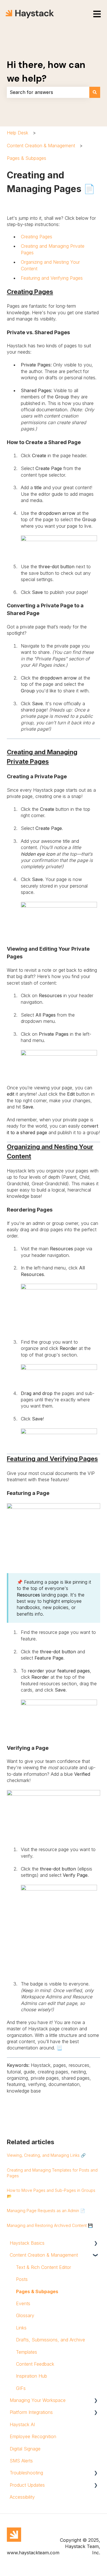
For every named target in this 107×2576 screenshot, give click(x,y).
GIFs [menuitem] (21, 2388)
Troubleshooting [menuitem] (26, 2473)
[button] (96, 2243)
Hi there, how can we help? (46, 72)
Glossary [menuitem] (25, 2315)
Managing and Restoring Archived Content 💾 (50, 2225)
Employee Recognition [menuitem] (33, 2436)
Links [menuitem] (21, 2328)
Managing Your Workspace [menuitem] (38, 2400)
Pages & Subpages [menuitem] (37, 2291)
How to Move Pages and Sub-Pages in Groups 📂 (51, 2193)
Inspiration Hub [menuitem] (32, 2376)
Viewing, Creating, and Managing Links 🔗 (46, 2155)
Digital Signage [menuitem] (25, 2449)
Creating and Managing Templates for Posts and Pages (52, 2173)
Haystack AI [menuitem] (22, 2424)
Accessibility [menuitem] (22, 2497)
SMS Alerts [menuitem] (21, 2461)
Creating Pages (37, 237)
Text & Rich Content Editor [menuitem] (44, 2267)
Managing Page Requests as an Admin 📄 (46, 2211)
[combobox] (48, 92)
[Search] (95, 92)
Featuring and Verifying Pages (52, 278)
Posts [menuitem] (22, 2279)
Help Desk (18, 133)
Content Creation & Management (41, 146)
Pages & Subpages (27, 158)
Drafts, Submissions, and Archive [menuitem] (51, 2340)
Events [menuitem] (23, 2303)
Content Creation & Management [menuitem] (44, 2255)
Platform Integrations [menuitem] (31, 2412)
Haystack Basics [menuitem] (27, 2243)
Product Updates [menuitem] (27, 2485)
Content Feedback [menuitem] (35, 2364)
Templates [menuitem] (27, 2352)
